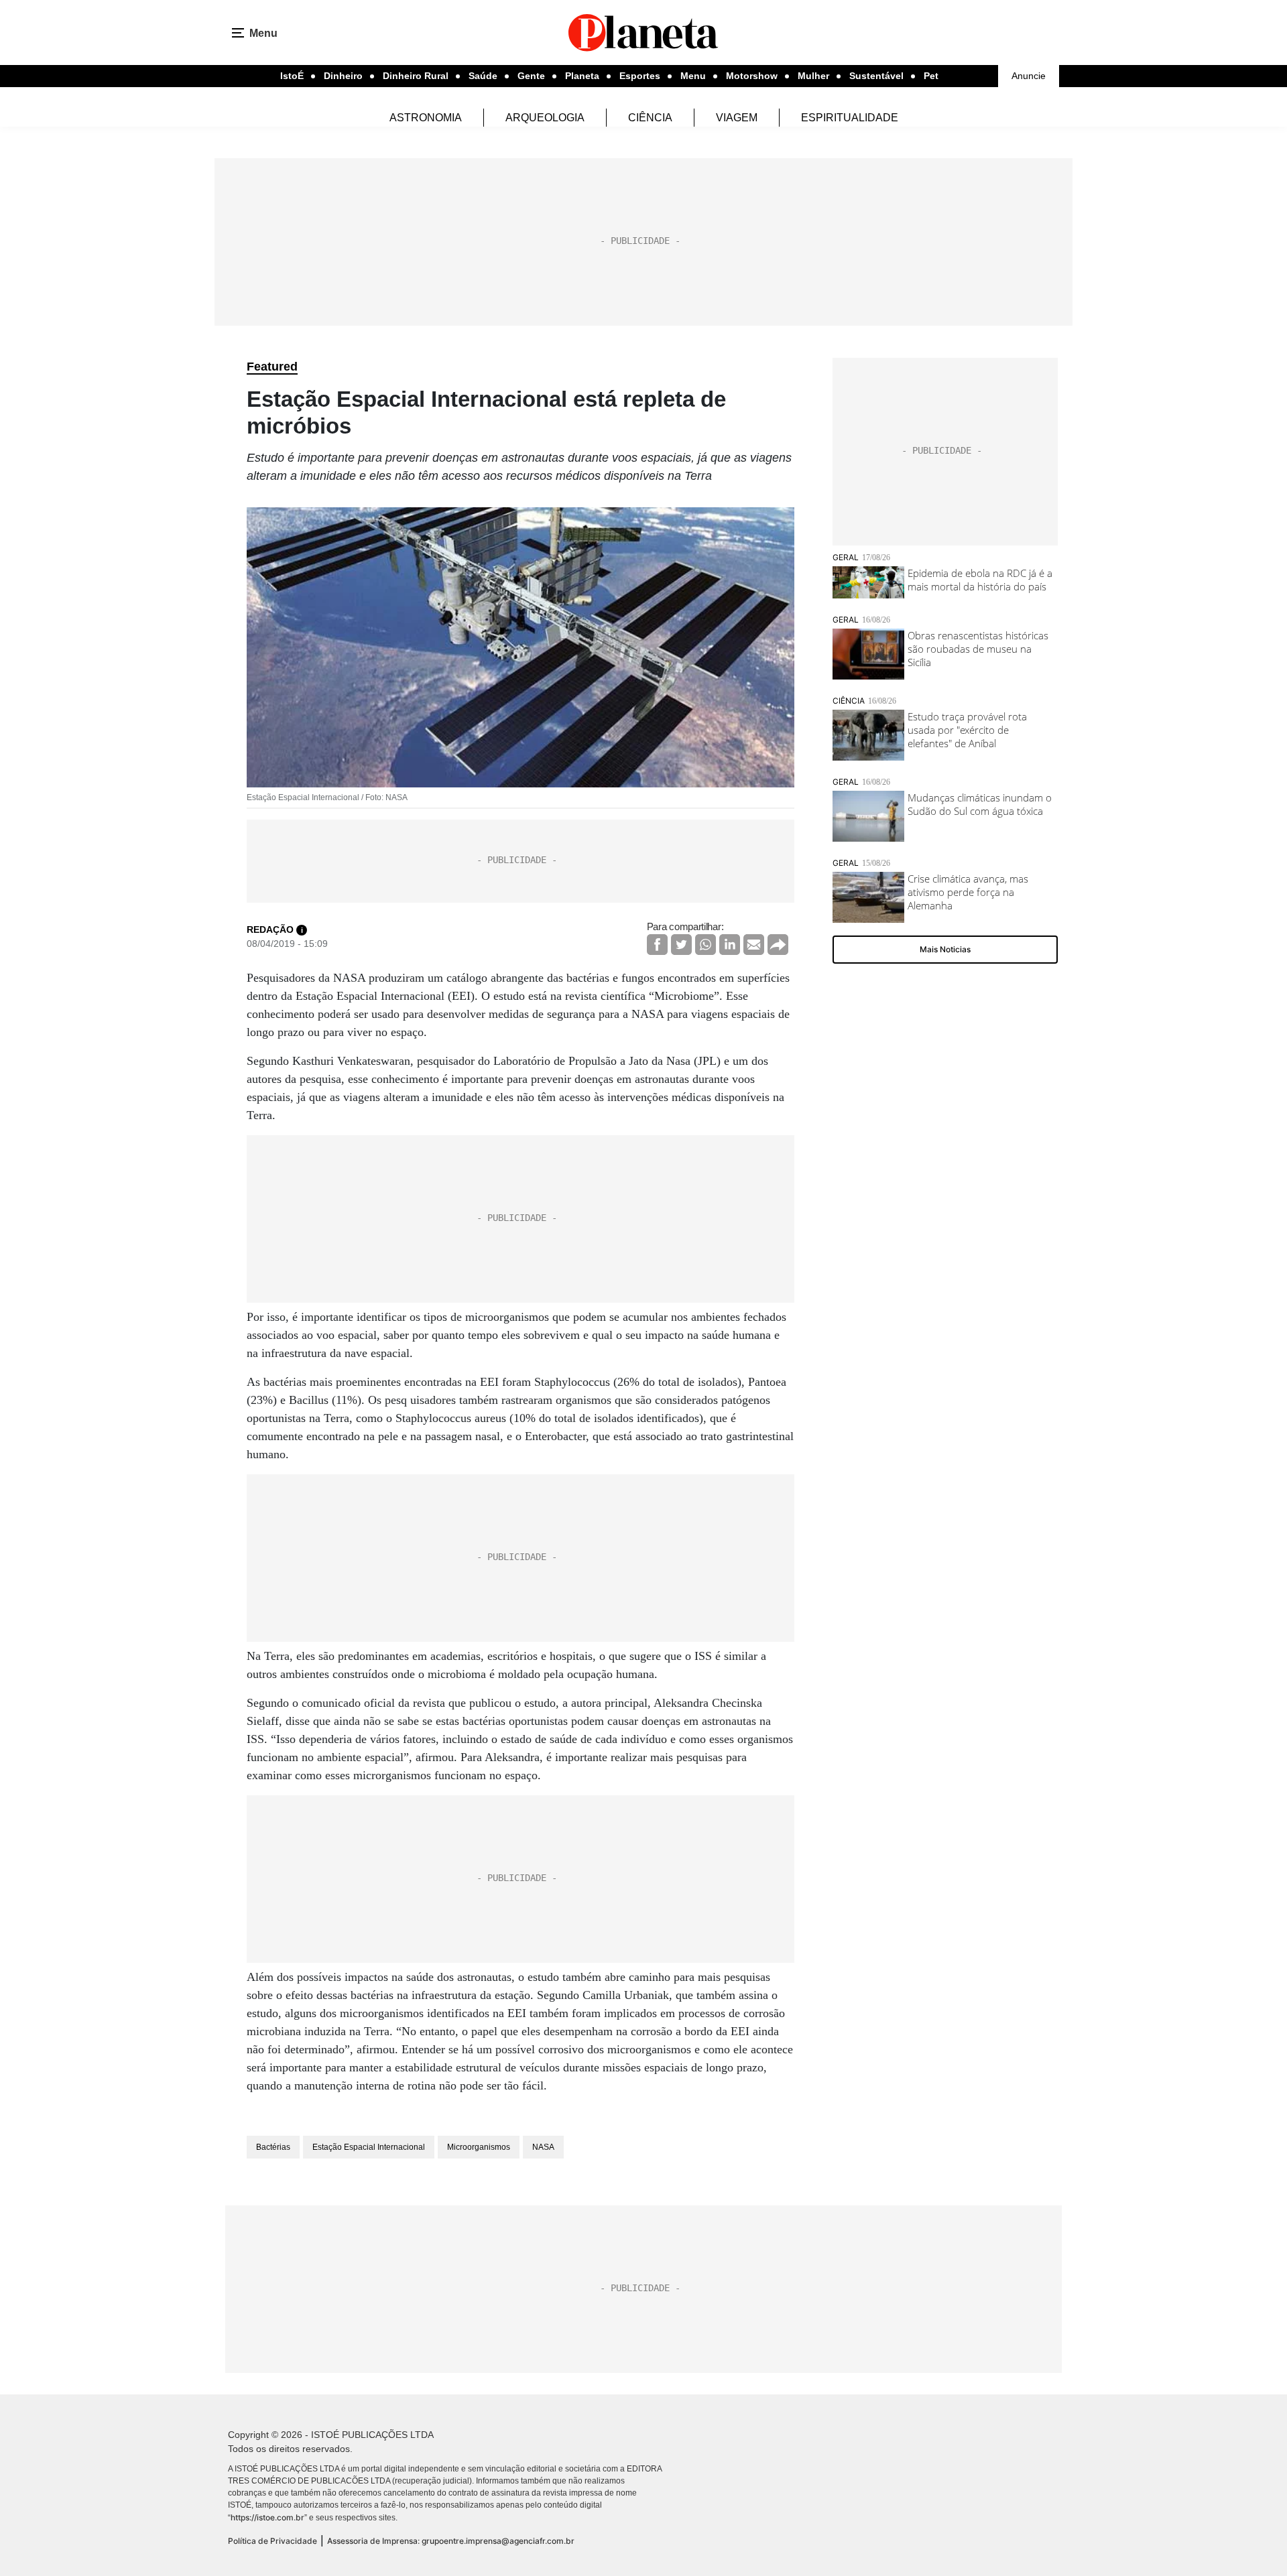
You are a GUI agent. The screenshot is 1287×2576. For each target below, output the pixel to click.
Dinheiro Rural (416, 76)
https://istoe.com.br (267, 2517)
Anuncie (1029, 76)
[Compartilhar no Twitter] (681, 945)
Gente (531, 76)
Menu (693, 76)
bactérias (273, 2147)
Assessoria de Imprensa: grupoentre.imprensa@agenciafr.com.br (451, 2541)
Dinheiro (343, 76)
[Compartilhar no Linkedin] (730, 945)
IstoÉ (292, 76)
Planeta (582, 76)
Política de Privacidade (272, 2541)
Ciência (650, 118)
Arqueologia (545, 118)
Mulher (813, 76)
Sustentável (876, 76)
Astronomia (426, 118)
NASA (543, 2147)
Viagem (737, 118)
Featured (272, 367)
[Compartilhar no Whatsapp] (706, 945)
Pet (931, 76)
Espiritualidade (850, 118)
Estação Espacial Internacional (369, 2147)
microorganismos (479, 2147)
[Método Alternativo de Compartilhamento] (778, 945)
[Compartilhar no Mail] (754, 945)
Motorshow (752, 76)
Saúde (483, 76)
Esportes (640, 76)
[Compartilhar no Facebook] (657, 945)
